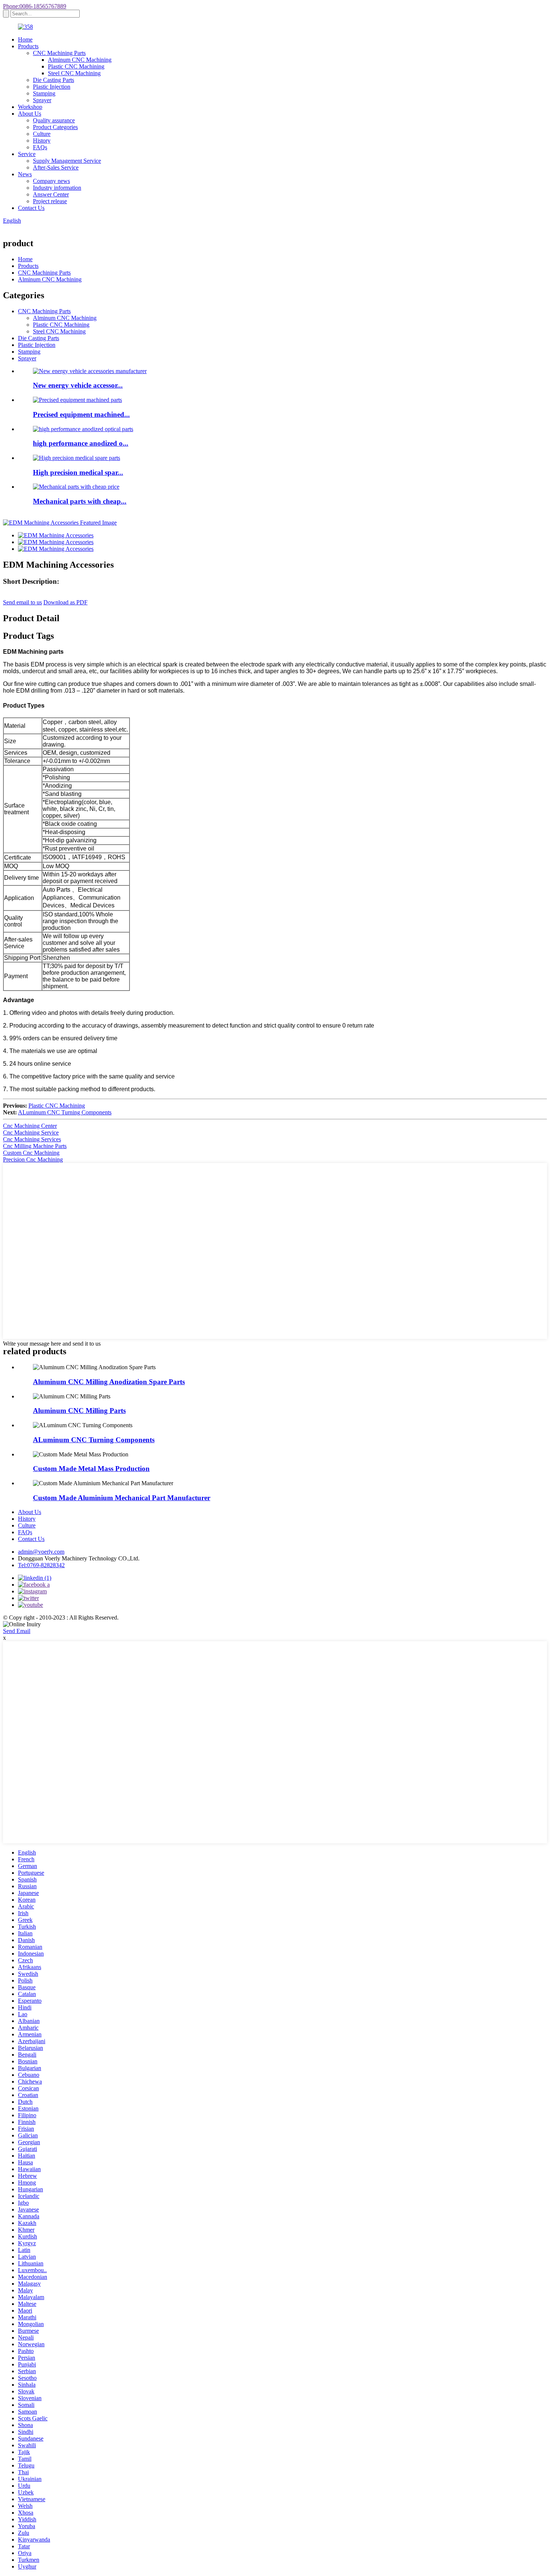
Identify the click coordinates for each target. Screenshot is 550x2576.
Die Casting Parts (54, 80)
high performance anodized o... (81, 443)
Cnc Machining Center (30, 1126)
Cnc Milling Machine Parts (35, 1146)
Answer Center (51, 194)
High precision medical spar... (78, 472)
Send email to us (22, 602)
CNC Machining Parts (59, 53)
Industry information (57, 188)
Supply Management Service (67, 161)
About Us (30, 114)
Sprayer (42, 100)
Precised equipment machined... (81, 414)
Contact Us (31, 208)
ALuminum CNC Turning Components (65, 1112)
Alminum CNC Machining (80, 60)
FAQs (40, 147)
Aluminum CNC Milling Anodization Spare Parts (109, 1382)
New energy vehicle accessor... (78, 385)
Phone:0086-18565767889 (35, 6)
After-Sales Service (56, 167)
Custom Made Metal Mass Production (91, 1469)
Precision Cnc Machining (33, 1159)
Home (25, 39)
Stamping (44, 93)
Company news (51, 181)
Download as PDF (65, 602)
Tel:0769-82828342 (41, 1565)
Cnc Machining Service (31, 1133)
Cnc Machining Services (32, 1139)
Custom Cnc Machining (31, 1153)
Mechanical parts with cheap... (80, 501)
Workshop (30, 107)
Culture (42, 134)
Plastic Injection (52, 87)
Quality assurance (54, 120)
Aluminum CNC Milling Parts (79, 1411)
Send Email (17, 1631)
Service (27, 154)
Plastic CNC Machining (76, 66)
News (25, 174)
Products (28, 46)
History (42, 141)
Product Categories (55, 127)
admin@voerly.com (41, 1552)
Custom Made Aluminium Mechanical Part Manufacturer (122, 1498)
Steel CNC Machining (74, 73)
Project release (50, 201)
